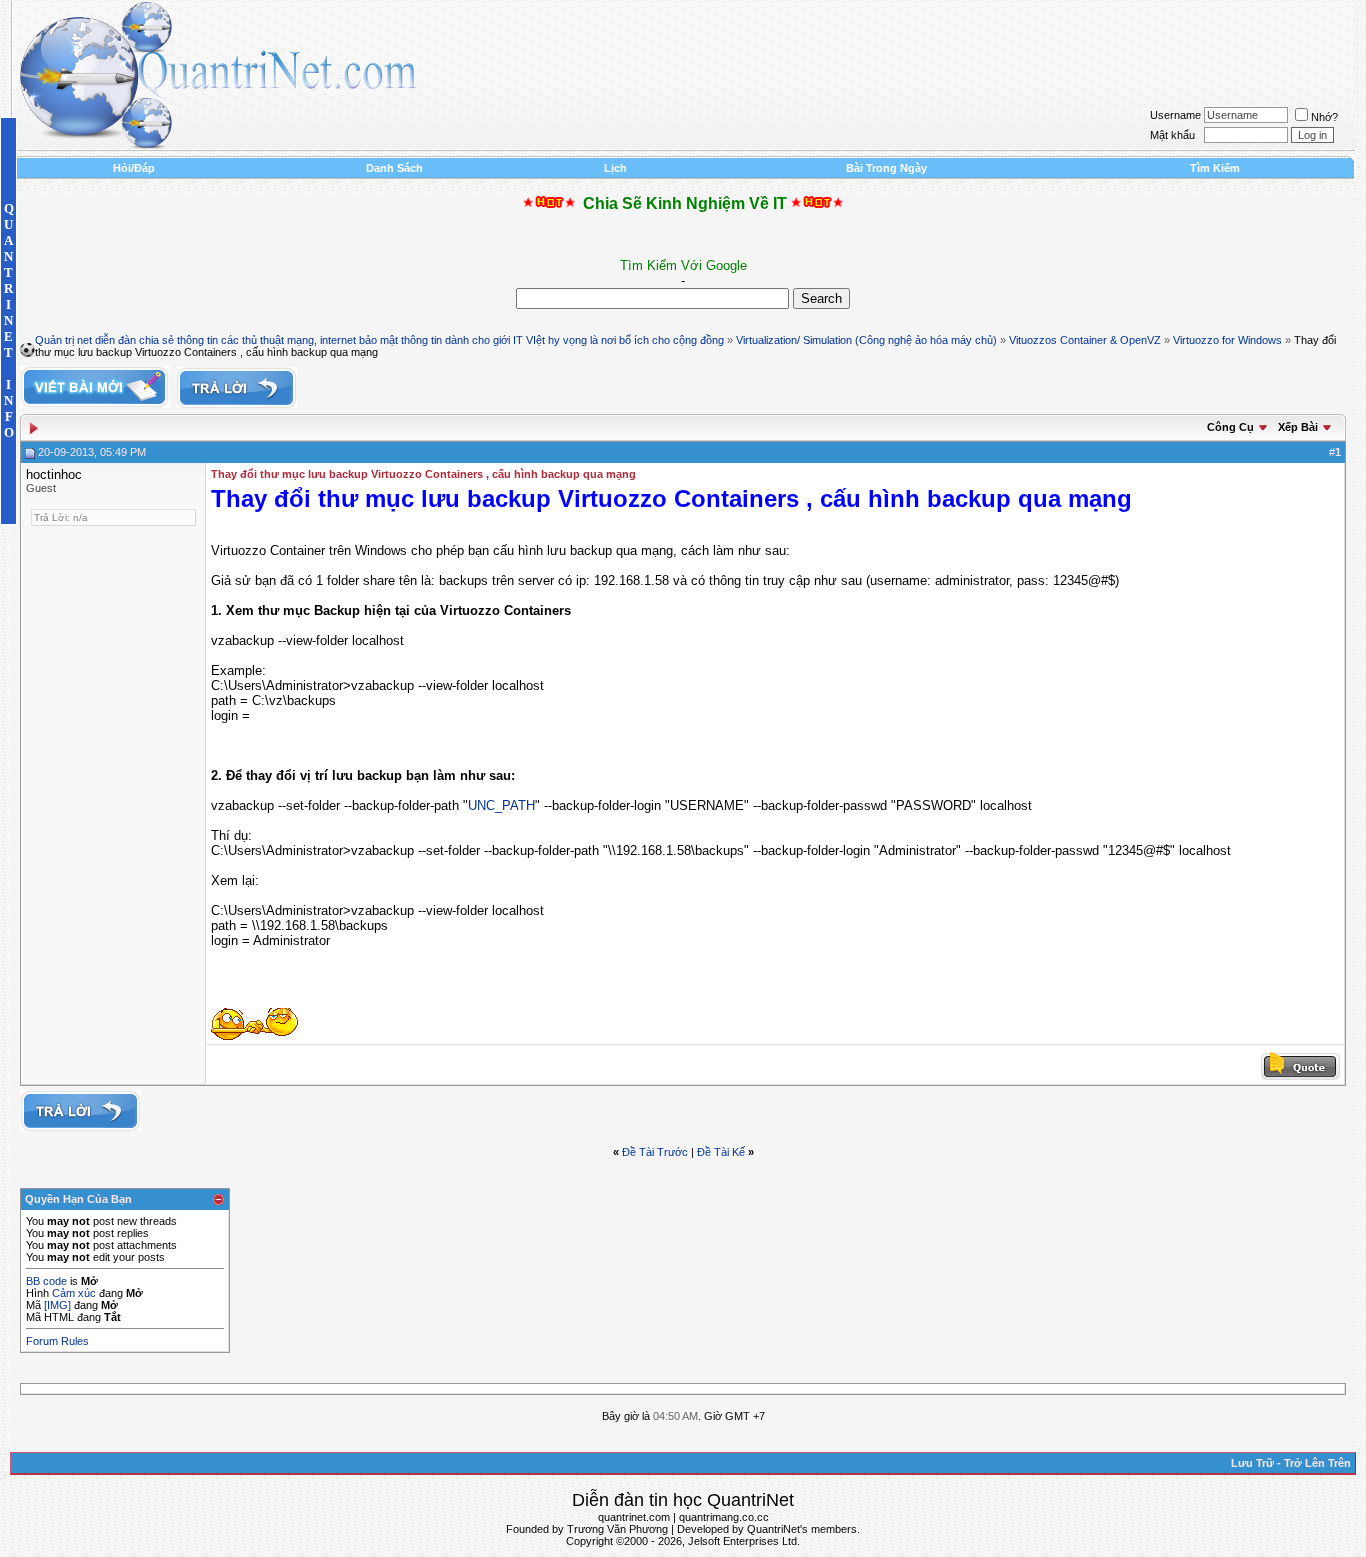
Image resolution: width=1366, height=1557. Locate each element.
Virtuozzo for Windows (1227, 340)
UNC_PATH (501, 805)
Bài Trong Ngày (886, 168)
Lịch (615, 168)
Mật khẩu (1172, 135)
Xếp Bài (1298, 427)
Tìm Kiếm (1215, 168)
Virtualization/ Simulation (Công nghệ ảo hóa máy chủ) (866, 340)
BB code (46, 1281)
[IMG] (57, 1305)
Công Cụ (1230, 427)
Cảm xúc (74, 1293)
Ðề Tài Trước (655, 1152)
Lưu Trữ (1252, 1463)
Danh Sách (394, 168)
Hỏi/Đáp (134, 168)
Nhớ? (1324, 117)
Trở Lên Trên (1317, 1463)
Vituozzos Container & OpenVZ (1085, 340)
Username (1175, 115)
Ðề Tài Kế (721, 1152)
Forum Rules (57, 1341)
